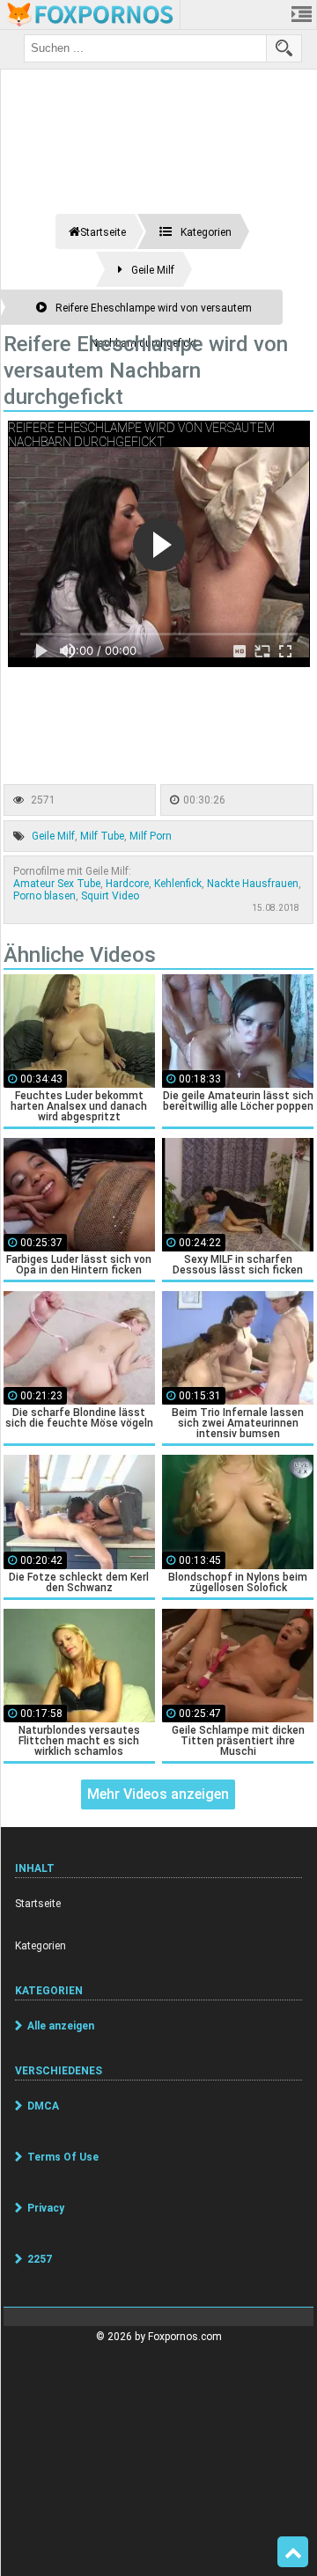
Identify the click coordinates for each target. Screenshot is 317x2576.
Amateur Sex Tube (57, 884)
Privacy (46, 2208)
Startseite (38, 1904)
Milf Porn (151, 836)
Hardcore (127, 884)
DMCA (43, 2106)
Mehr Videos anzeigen (158, 1794)
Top (293, 2552)
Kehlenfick (178, 884)
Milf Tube (102, 836)
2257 (40, 2259)
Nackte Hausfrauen (253, 884)
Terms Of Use (63, 2157)
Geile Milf (53, 836)
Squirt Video (110, 896)
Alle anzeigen (61, 2026)
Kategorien (41, 1946)
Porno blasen (44, 896)
